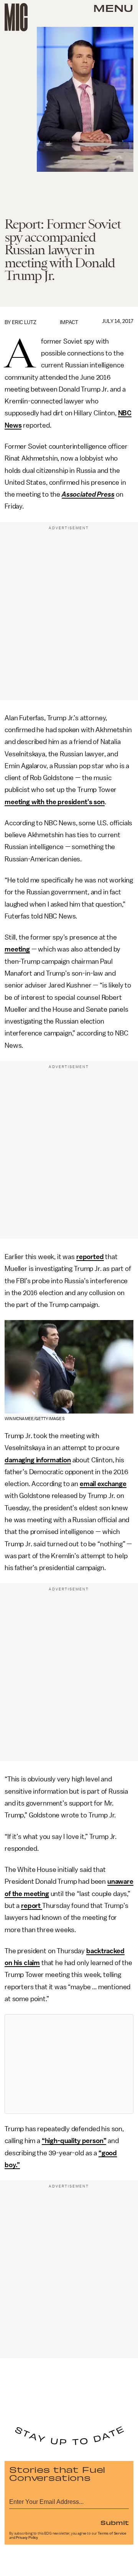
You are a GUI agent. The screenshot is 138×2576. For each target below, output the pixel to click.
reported (90, 1257)
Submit (115, 2522)
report (32, 1906)
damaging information (38, 1460)
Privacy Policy (27, 2538)
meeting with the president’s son (55, 802)
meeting (17, 949)
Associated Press (88, 494)
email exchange (103, 1484)
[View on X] (69, 2064)
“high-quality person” (74, 2141)
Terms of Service (112, 2533)
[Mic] (16, 17)
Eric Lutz (24, 322)
